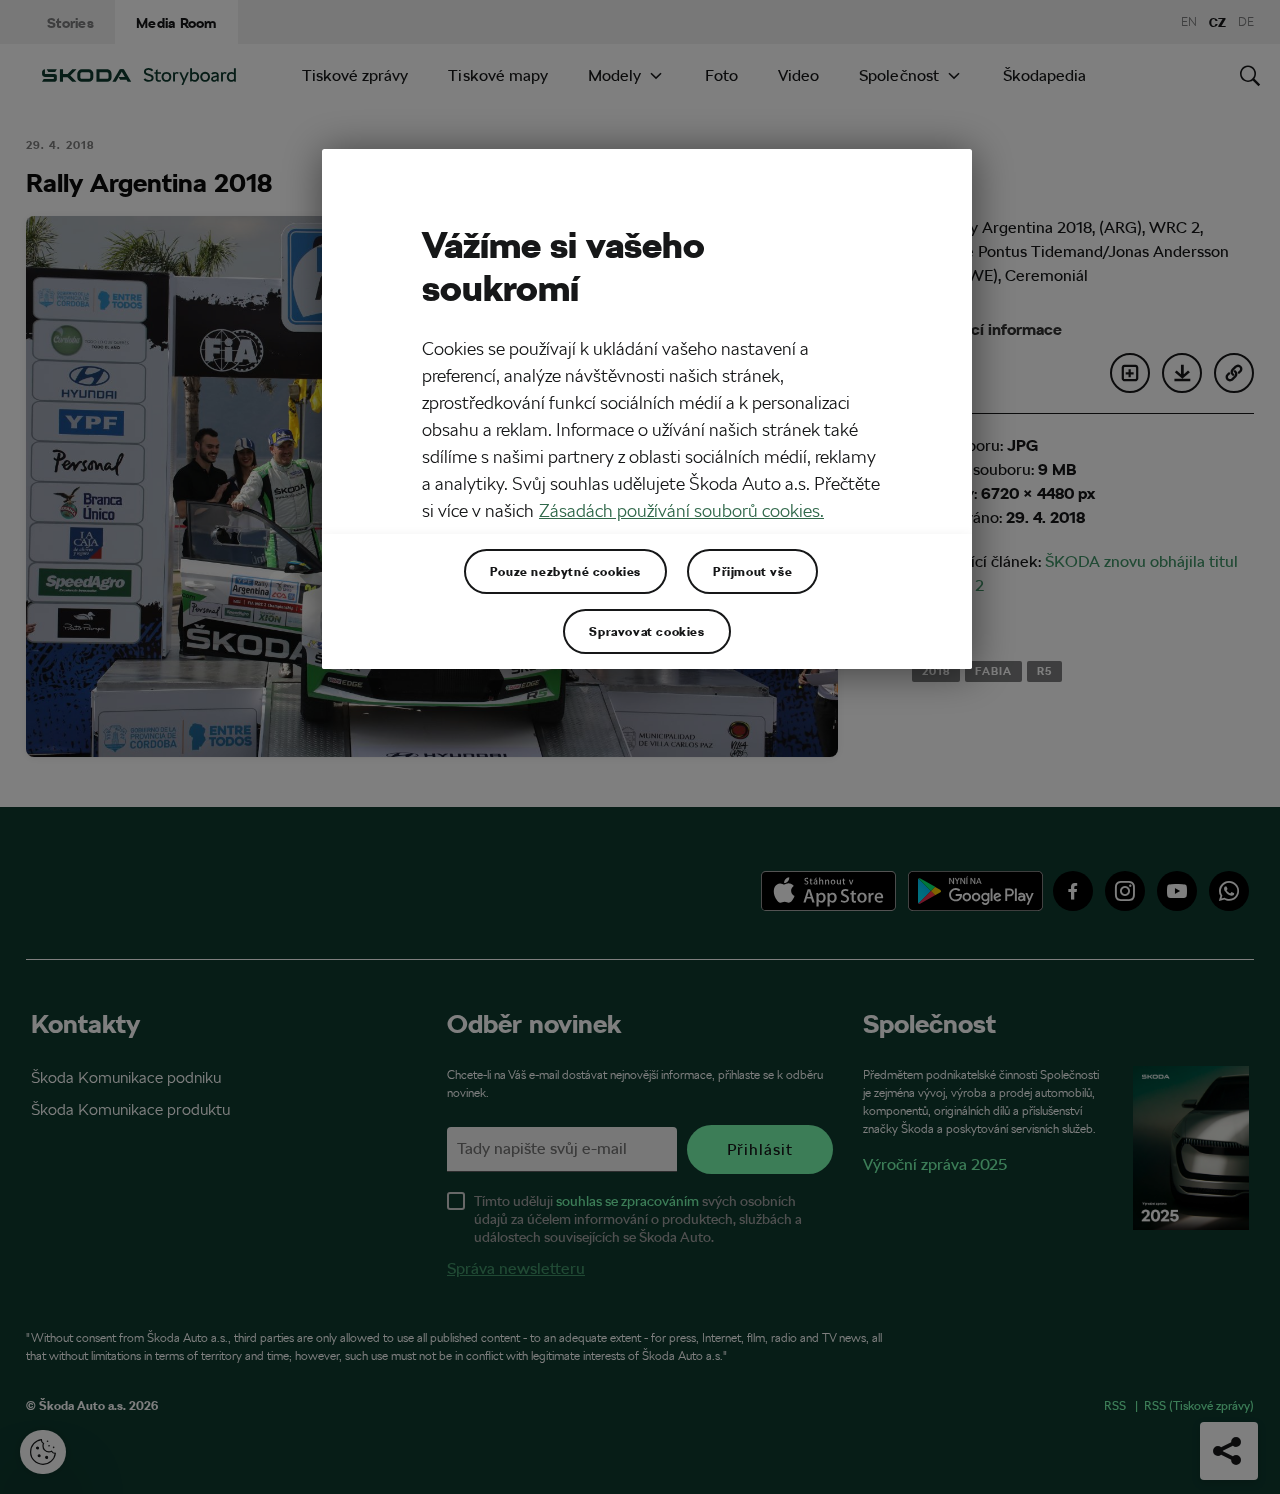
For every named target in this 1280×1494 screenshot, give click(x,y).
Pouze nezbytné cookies (565, 571)
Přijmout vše (752, 571)
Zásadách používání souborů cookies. (681, 510)
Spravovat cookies (646, 631)
